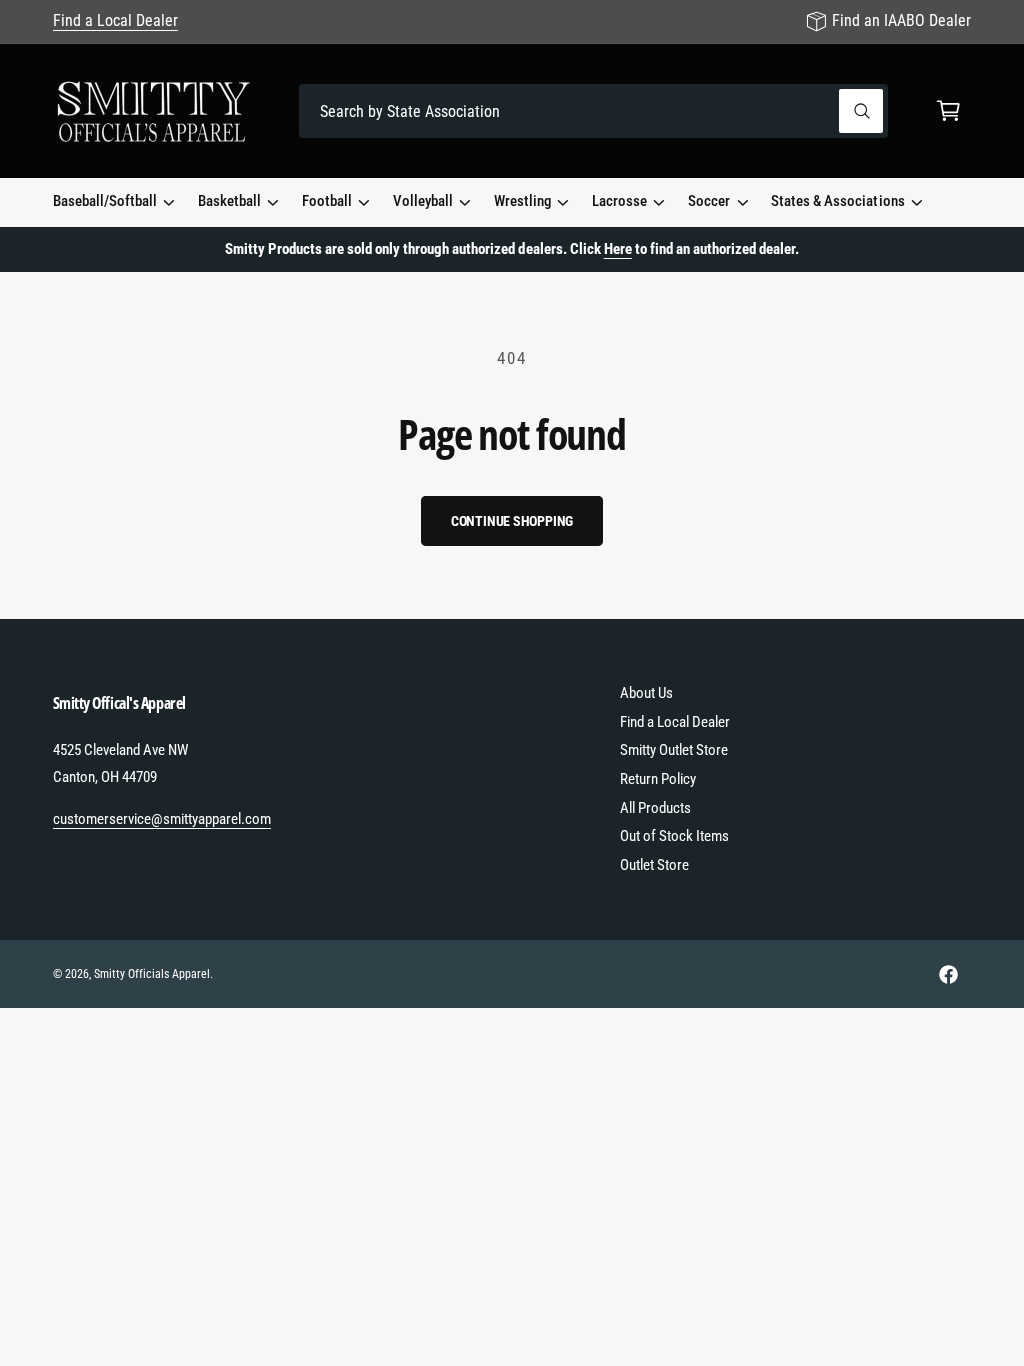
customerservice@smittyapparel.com (162, 819)
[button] (948, 111)
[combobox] (593, 111)
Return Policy (658, 779)
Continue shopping (512, 521)
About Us (646, 693)
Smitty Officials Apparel (152, 974)
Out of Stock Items (674, 836)
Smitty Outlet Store (674, 750)
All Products (655, 808)
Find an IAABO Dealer (901, 20)
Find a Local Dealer (115, 20)
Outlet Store (654, 865)
